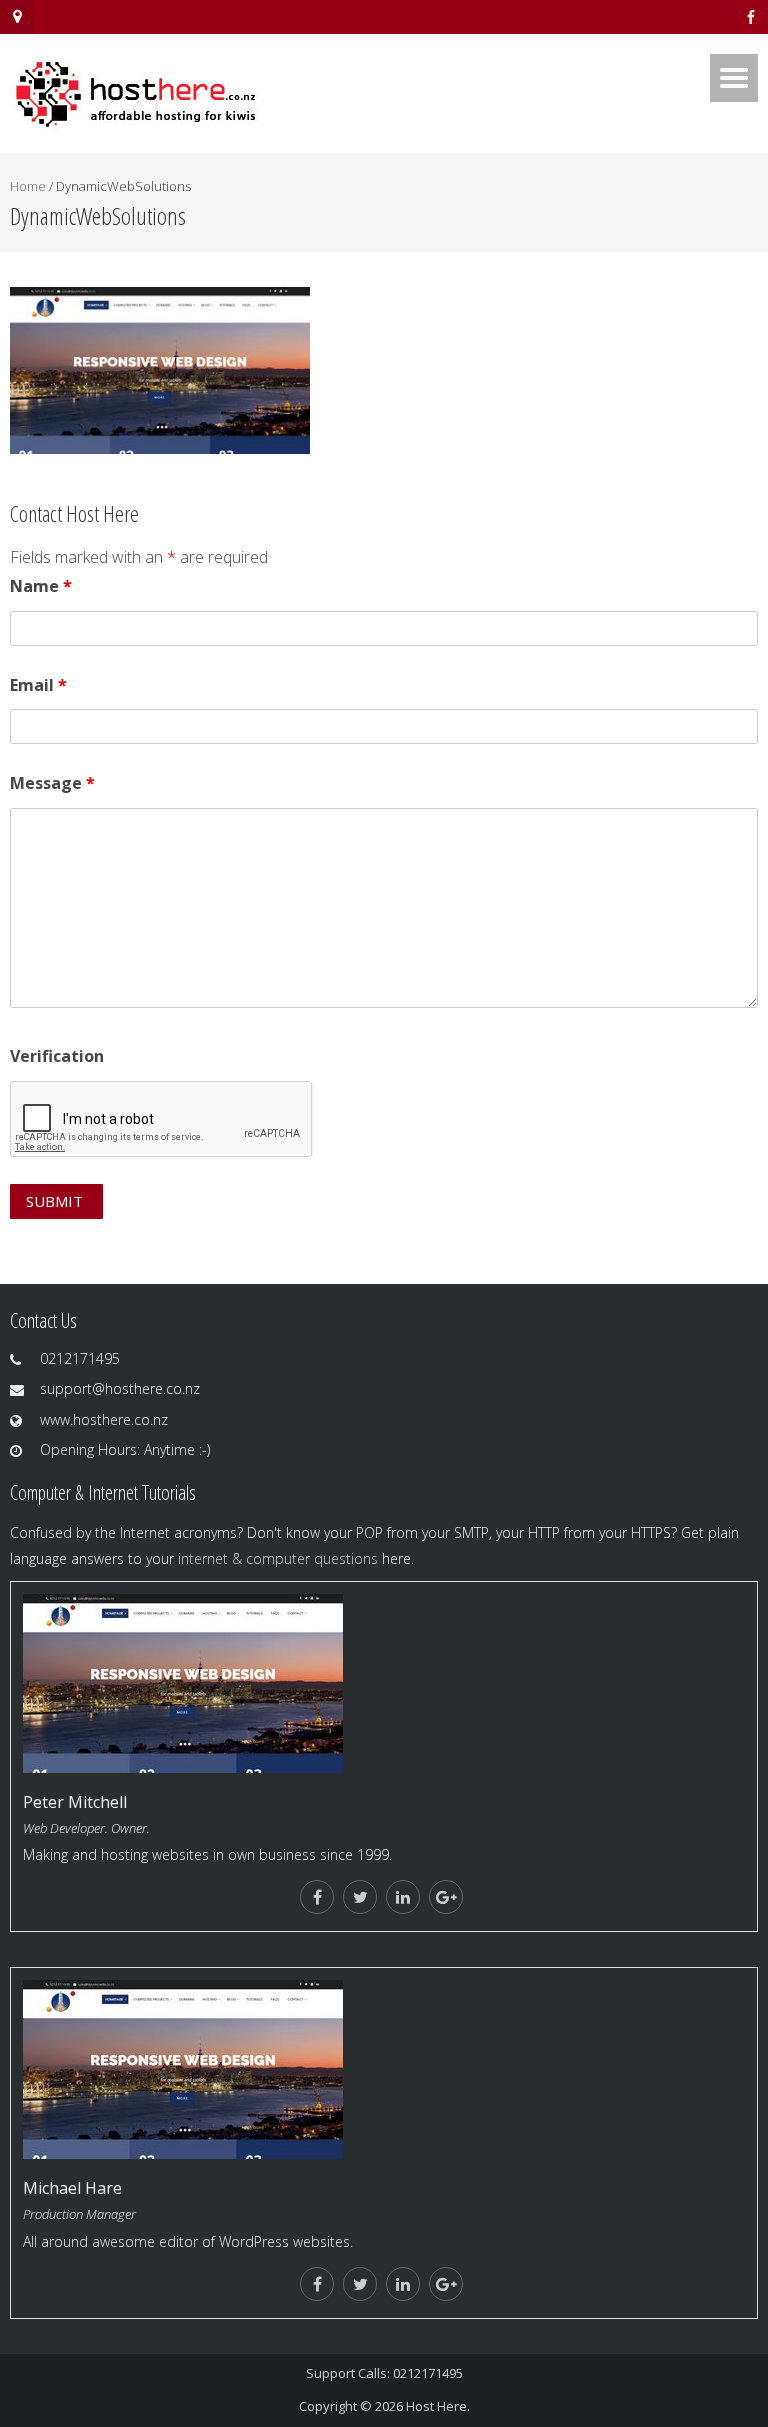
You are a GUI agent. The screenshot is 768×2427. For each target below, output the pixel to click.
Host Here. (438, 2406)
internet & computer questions (278, 1558)
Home (28, 186)
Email (38, 685)
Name (41, 586)
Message (52, 783)
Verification (57, 1056)
